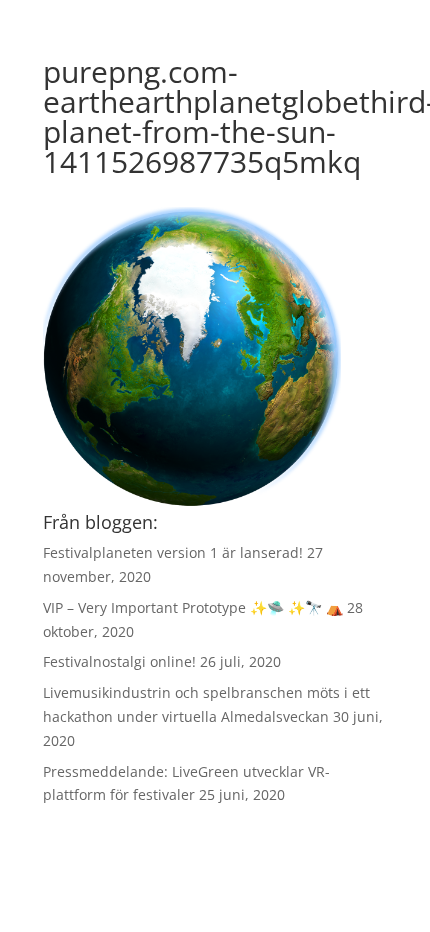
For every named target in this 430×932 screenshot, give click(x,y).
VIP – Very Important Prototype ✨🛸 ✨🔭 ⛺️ (193, 607)
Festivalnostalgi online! (119, 661)
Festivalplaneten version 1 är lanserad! (173, 552)
